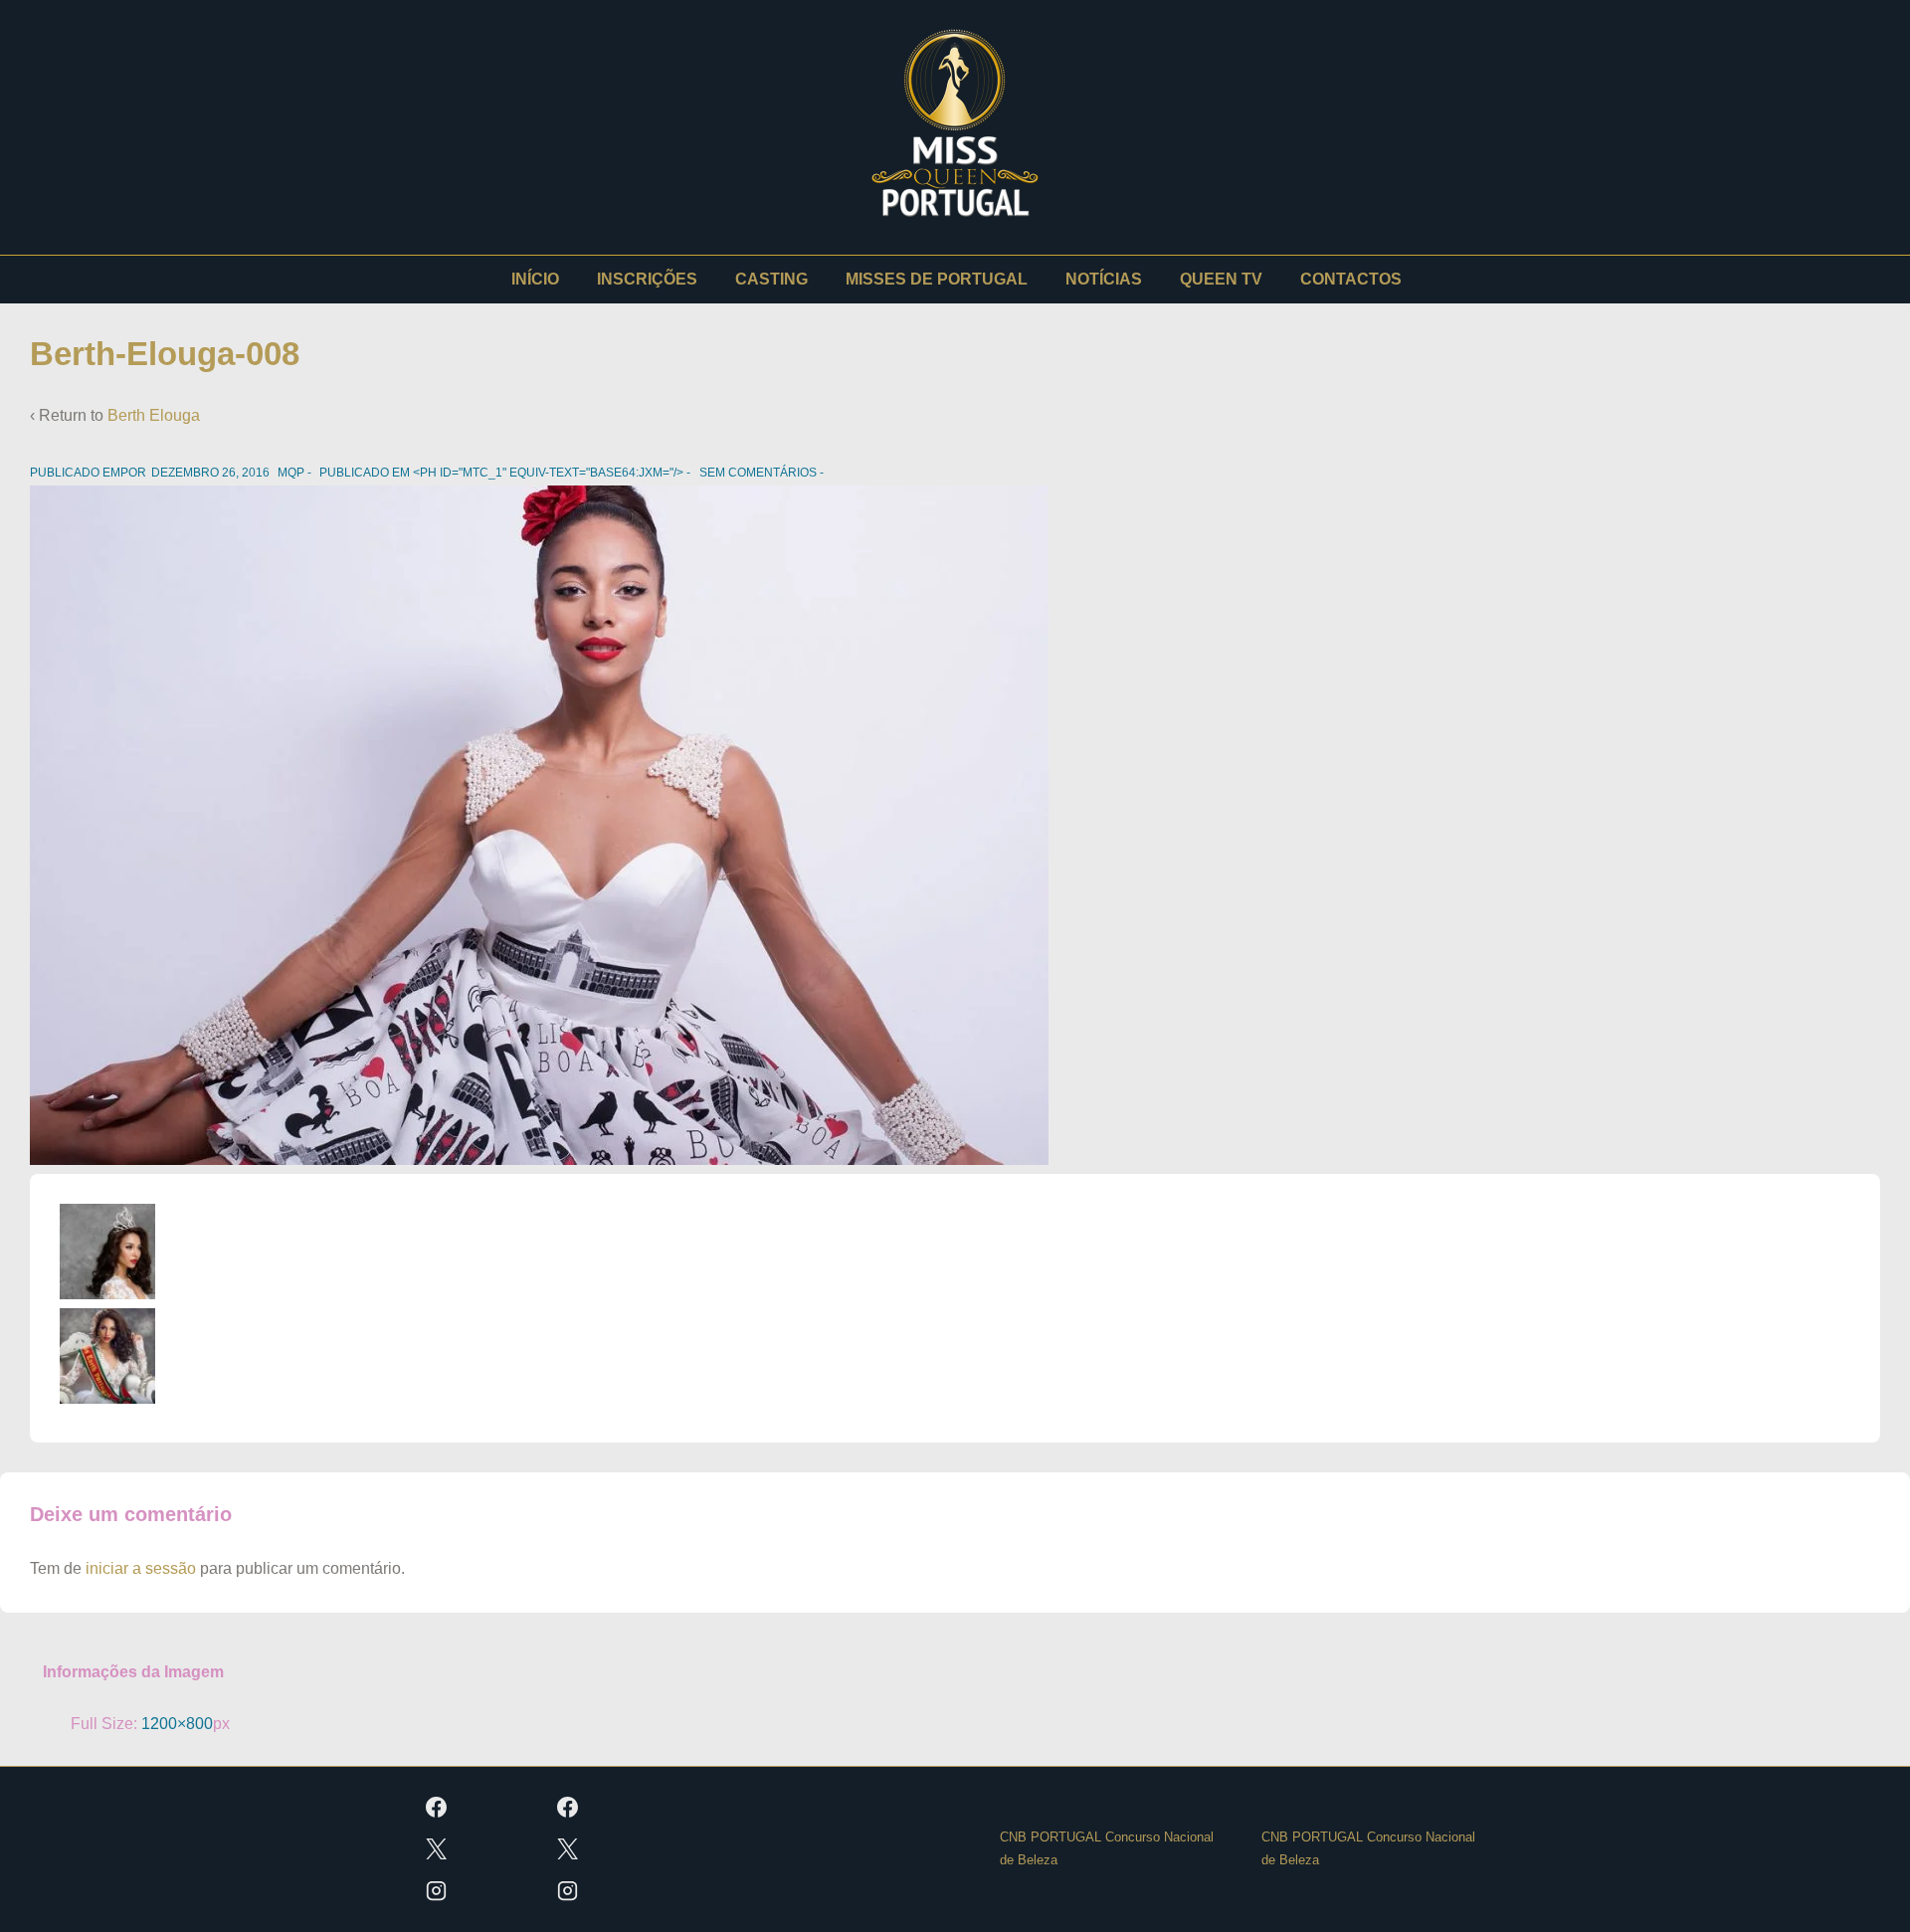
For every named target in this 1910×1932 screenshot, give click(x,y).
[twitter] (437, 1849)
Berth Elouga (154, 415)
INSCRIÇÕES (647, 279)
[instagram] (437, 1891)
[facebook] (437, 1808)
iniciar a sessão (141, 1568)
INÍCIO (535, 279)
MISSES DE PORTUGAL (937, 279)
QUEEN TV (1221, 279)
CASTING (771, 279)
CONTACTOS (1351, 279)
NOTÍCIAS (1104, 279)
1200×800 (177, 1724)
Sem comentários (758, 473)
